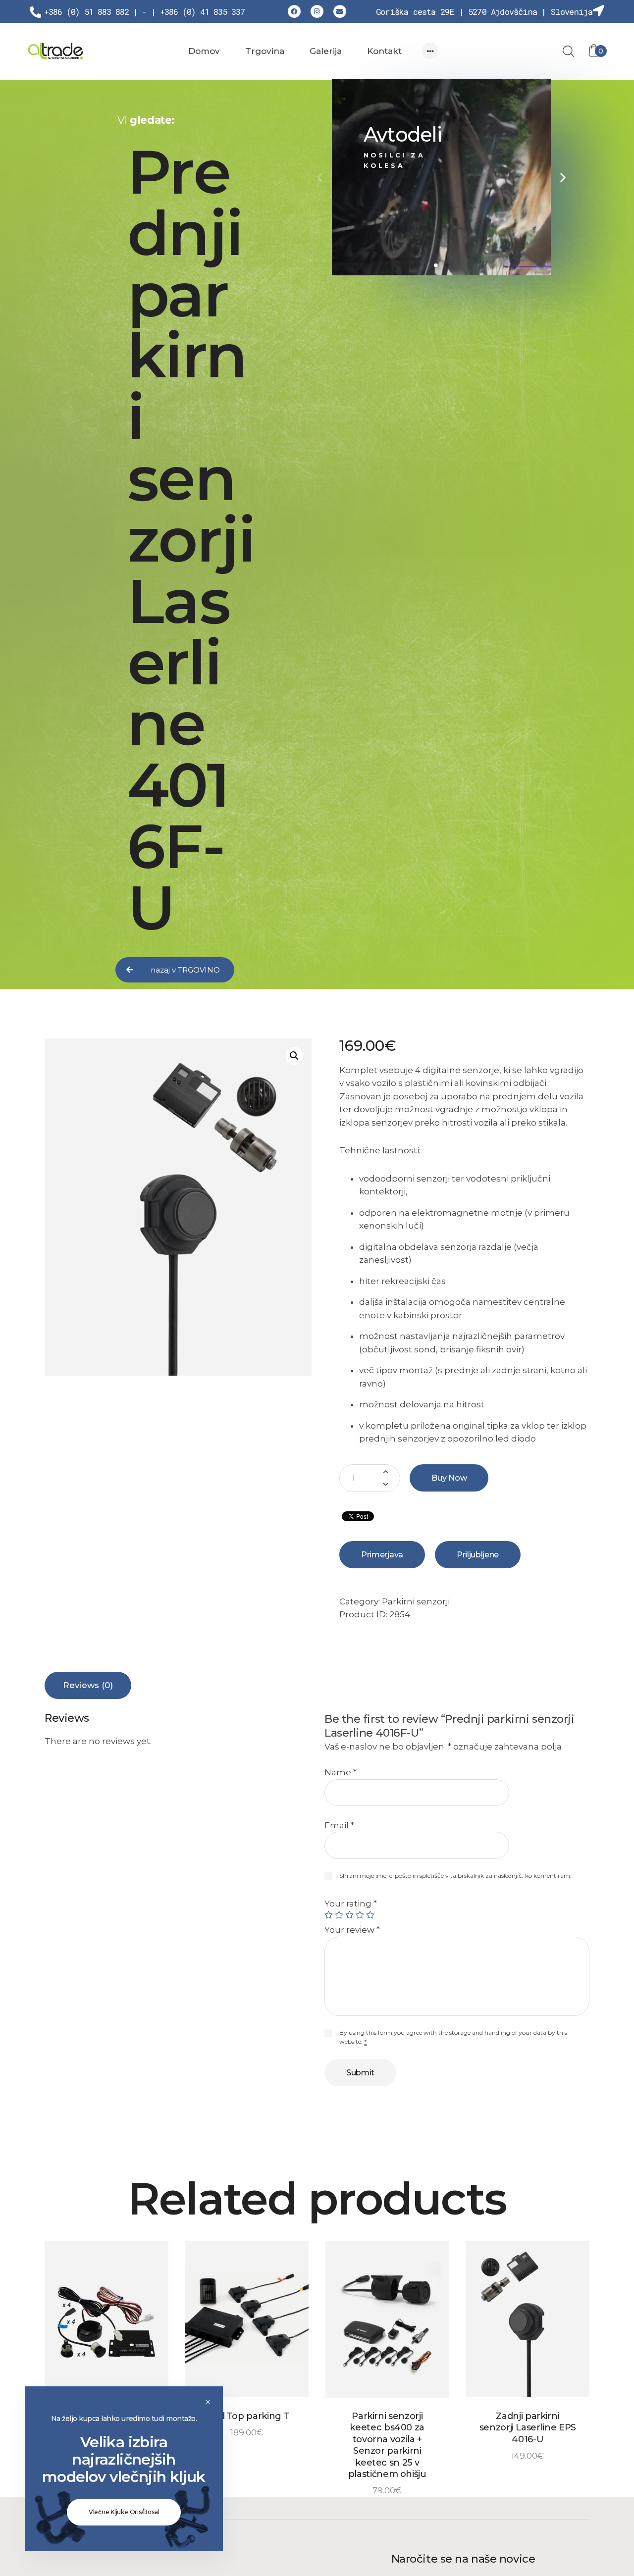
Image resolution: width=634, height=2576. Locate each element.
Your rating (351, 1904)
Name (341, 1772)
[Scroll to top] (587, 2529)
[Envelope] (340, 11)
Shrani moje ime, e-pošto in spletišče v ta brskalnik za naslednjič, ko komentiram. (455, 1876)
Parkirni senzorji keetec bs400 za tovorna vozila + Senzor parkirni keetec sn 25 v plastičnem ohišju (387, 2445)
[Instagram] (317, 11)
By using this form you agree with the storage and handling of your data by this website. (453, 2037)
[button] (175, 970)
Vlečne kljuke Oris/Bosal (124, 2512)
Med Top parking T (247, 2416)
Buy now (449, 1478)
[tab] (88, 1685)
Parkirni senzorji (416, 1601)
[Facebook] (294, 11)
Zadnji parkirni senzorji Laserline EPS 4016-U (528, 2428)
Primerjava (382, 1555)
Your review (352, 1930)
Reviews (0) (88, 1685)
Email (339, 1825)
